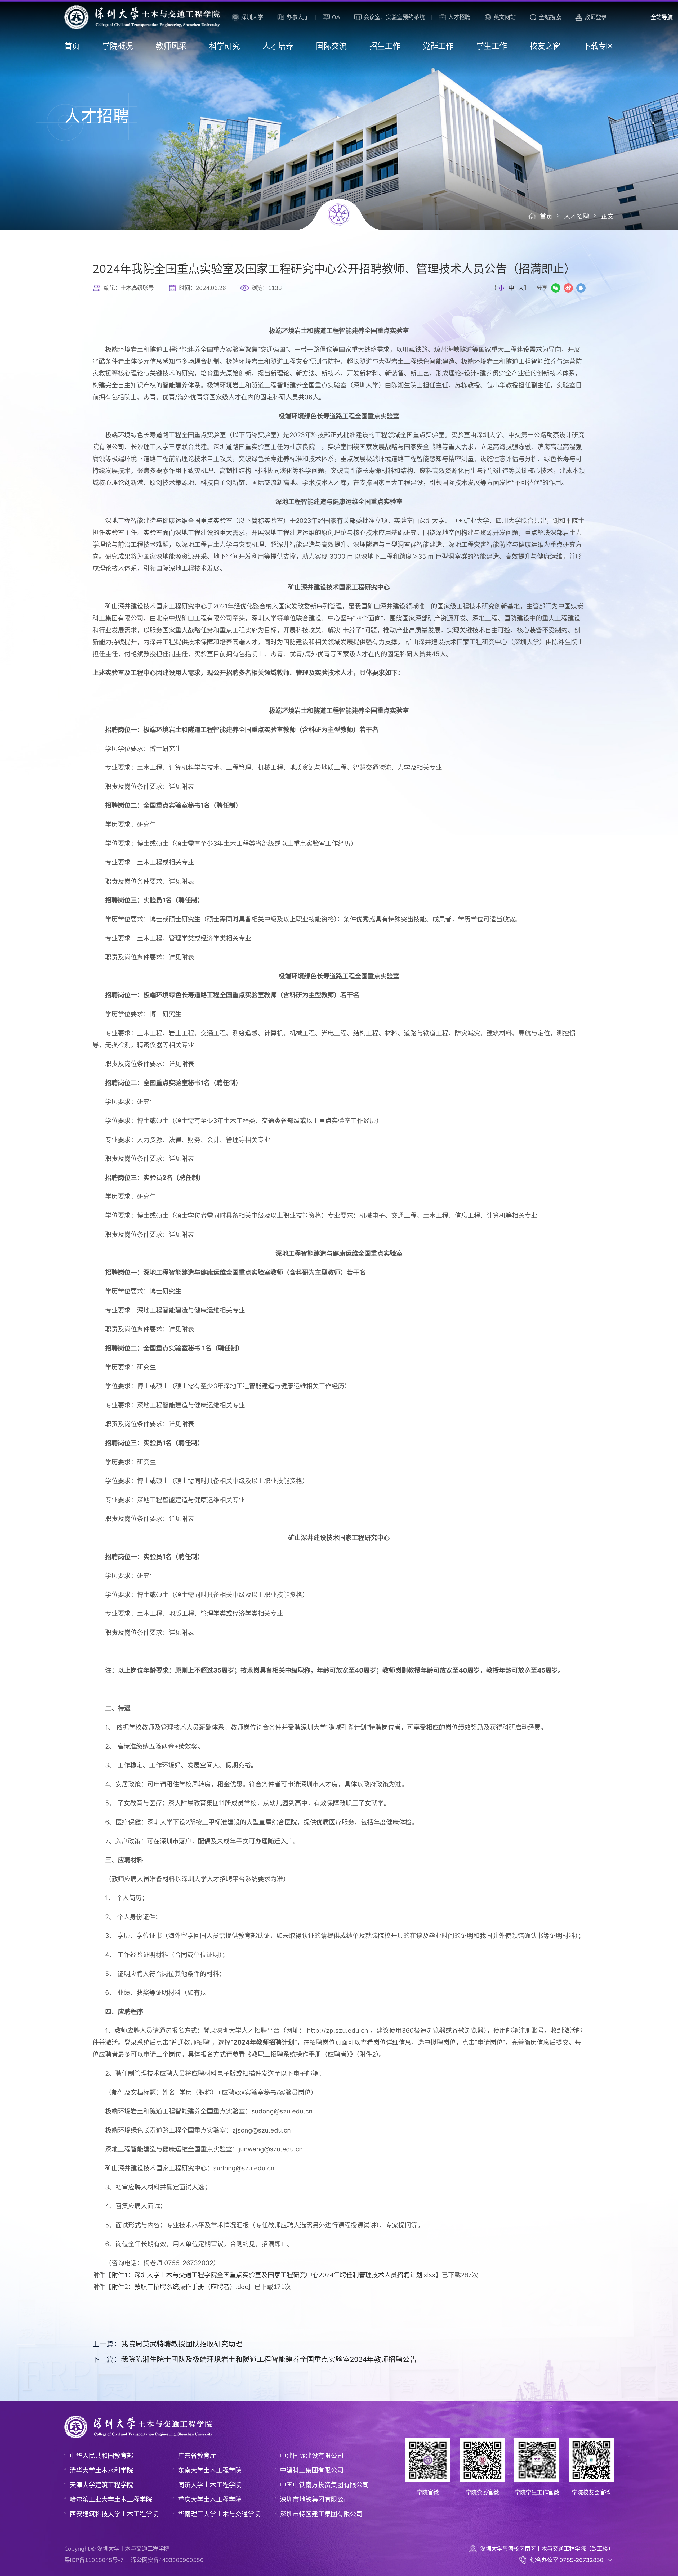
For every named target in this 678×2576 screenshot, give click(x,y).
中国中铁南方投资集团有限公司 (324, 2485)
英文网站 (505, 17)
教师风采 (171, 46)
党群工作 (438, 46)
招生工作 (385, 46)
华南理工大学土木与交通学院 (219, 2514)
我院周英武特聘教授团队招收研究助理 (168, 2344)
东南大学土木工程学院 (210, 2470)
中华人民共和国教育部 (101, 2456)
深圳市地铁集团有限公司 (315, 2499)
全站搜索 (550, 17)
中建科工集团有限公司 (312, 2470)
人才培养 (278, 46)
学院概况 (118, 46)
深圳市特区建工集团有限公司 (321, 2514)
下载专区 (598, 46)
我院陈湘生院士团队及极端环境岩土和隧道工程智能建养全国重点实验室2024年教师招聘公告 (255, 2359)
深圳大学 (252, 17)
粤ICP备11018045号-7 (94, 2560)
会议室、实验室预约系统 (394, 17)
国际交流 (331, 46)
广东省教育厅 (197, 2456)
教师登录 (596, 17)
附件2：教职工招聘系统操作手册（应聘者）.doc (180, 2287)
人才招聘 (459, 17)
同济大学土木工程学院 (210, 2485)
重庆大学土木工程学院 (210, 2499)
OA (336, 17)
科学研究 (225, 46)
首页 (72, 46)
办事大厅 (297, 17)
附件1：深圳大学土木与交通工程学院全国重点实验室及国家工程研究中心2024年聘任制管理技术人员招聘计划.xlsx (273, 2275)
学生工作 (492, 46)
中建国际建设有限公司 (312, 2456)
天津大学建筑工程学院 (101, 2485)
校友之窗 (545, 46)
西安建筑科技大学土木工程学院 (114, 2514)
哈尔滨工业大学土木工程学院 (111, 2499)
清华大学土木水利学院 (101, 2470)
